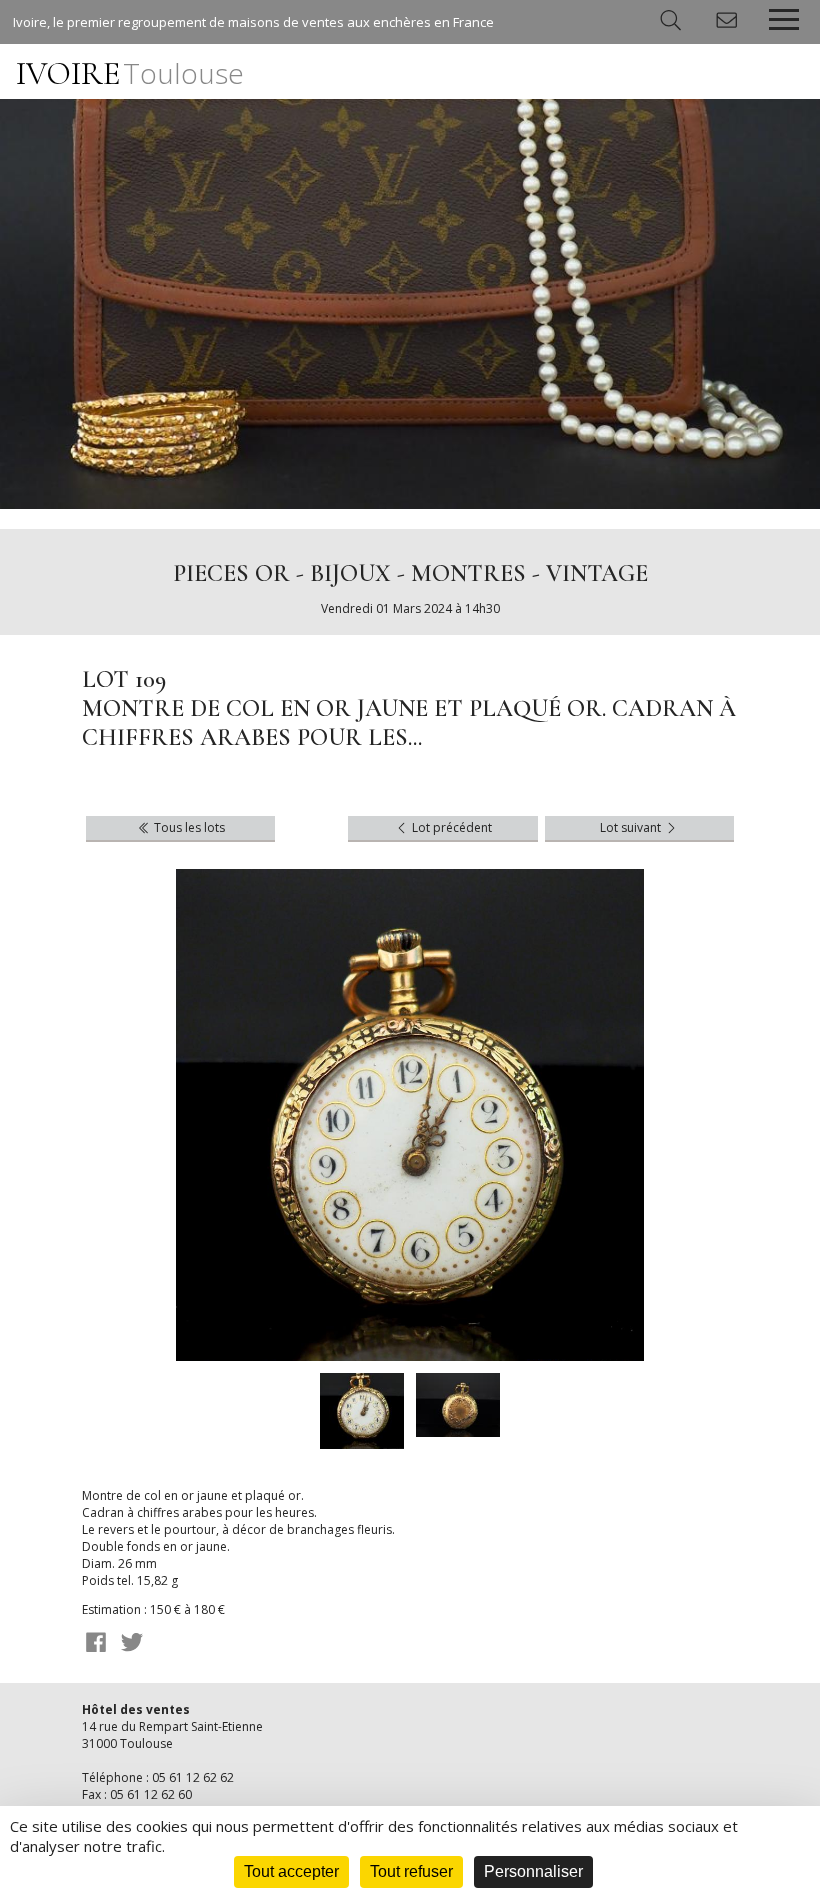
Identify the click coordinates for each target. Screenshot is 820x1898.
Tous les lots (188, 827)
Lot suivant (632, 827)
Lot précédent (450, 827)
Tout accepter (291, 1871)
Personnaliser (533, 1871)
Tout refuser (411, 1871)
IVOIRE (130, 73)
